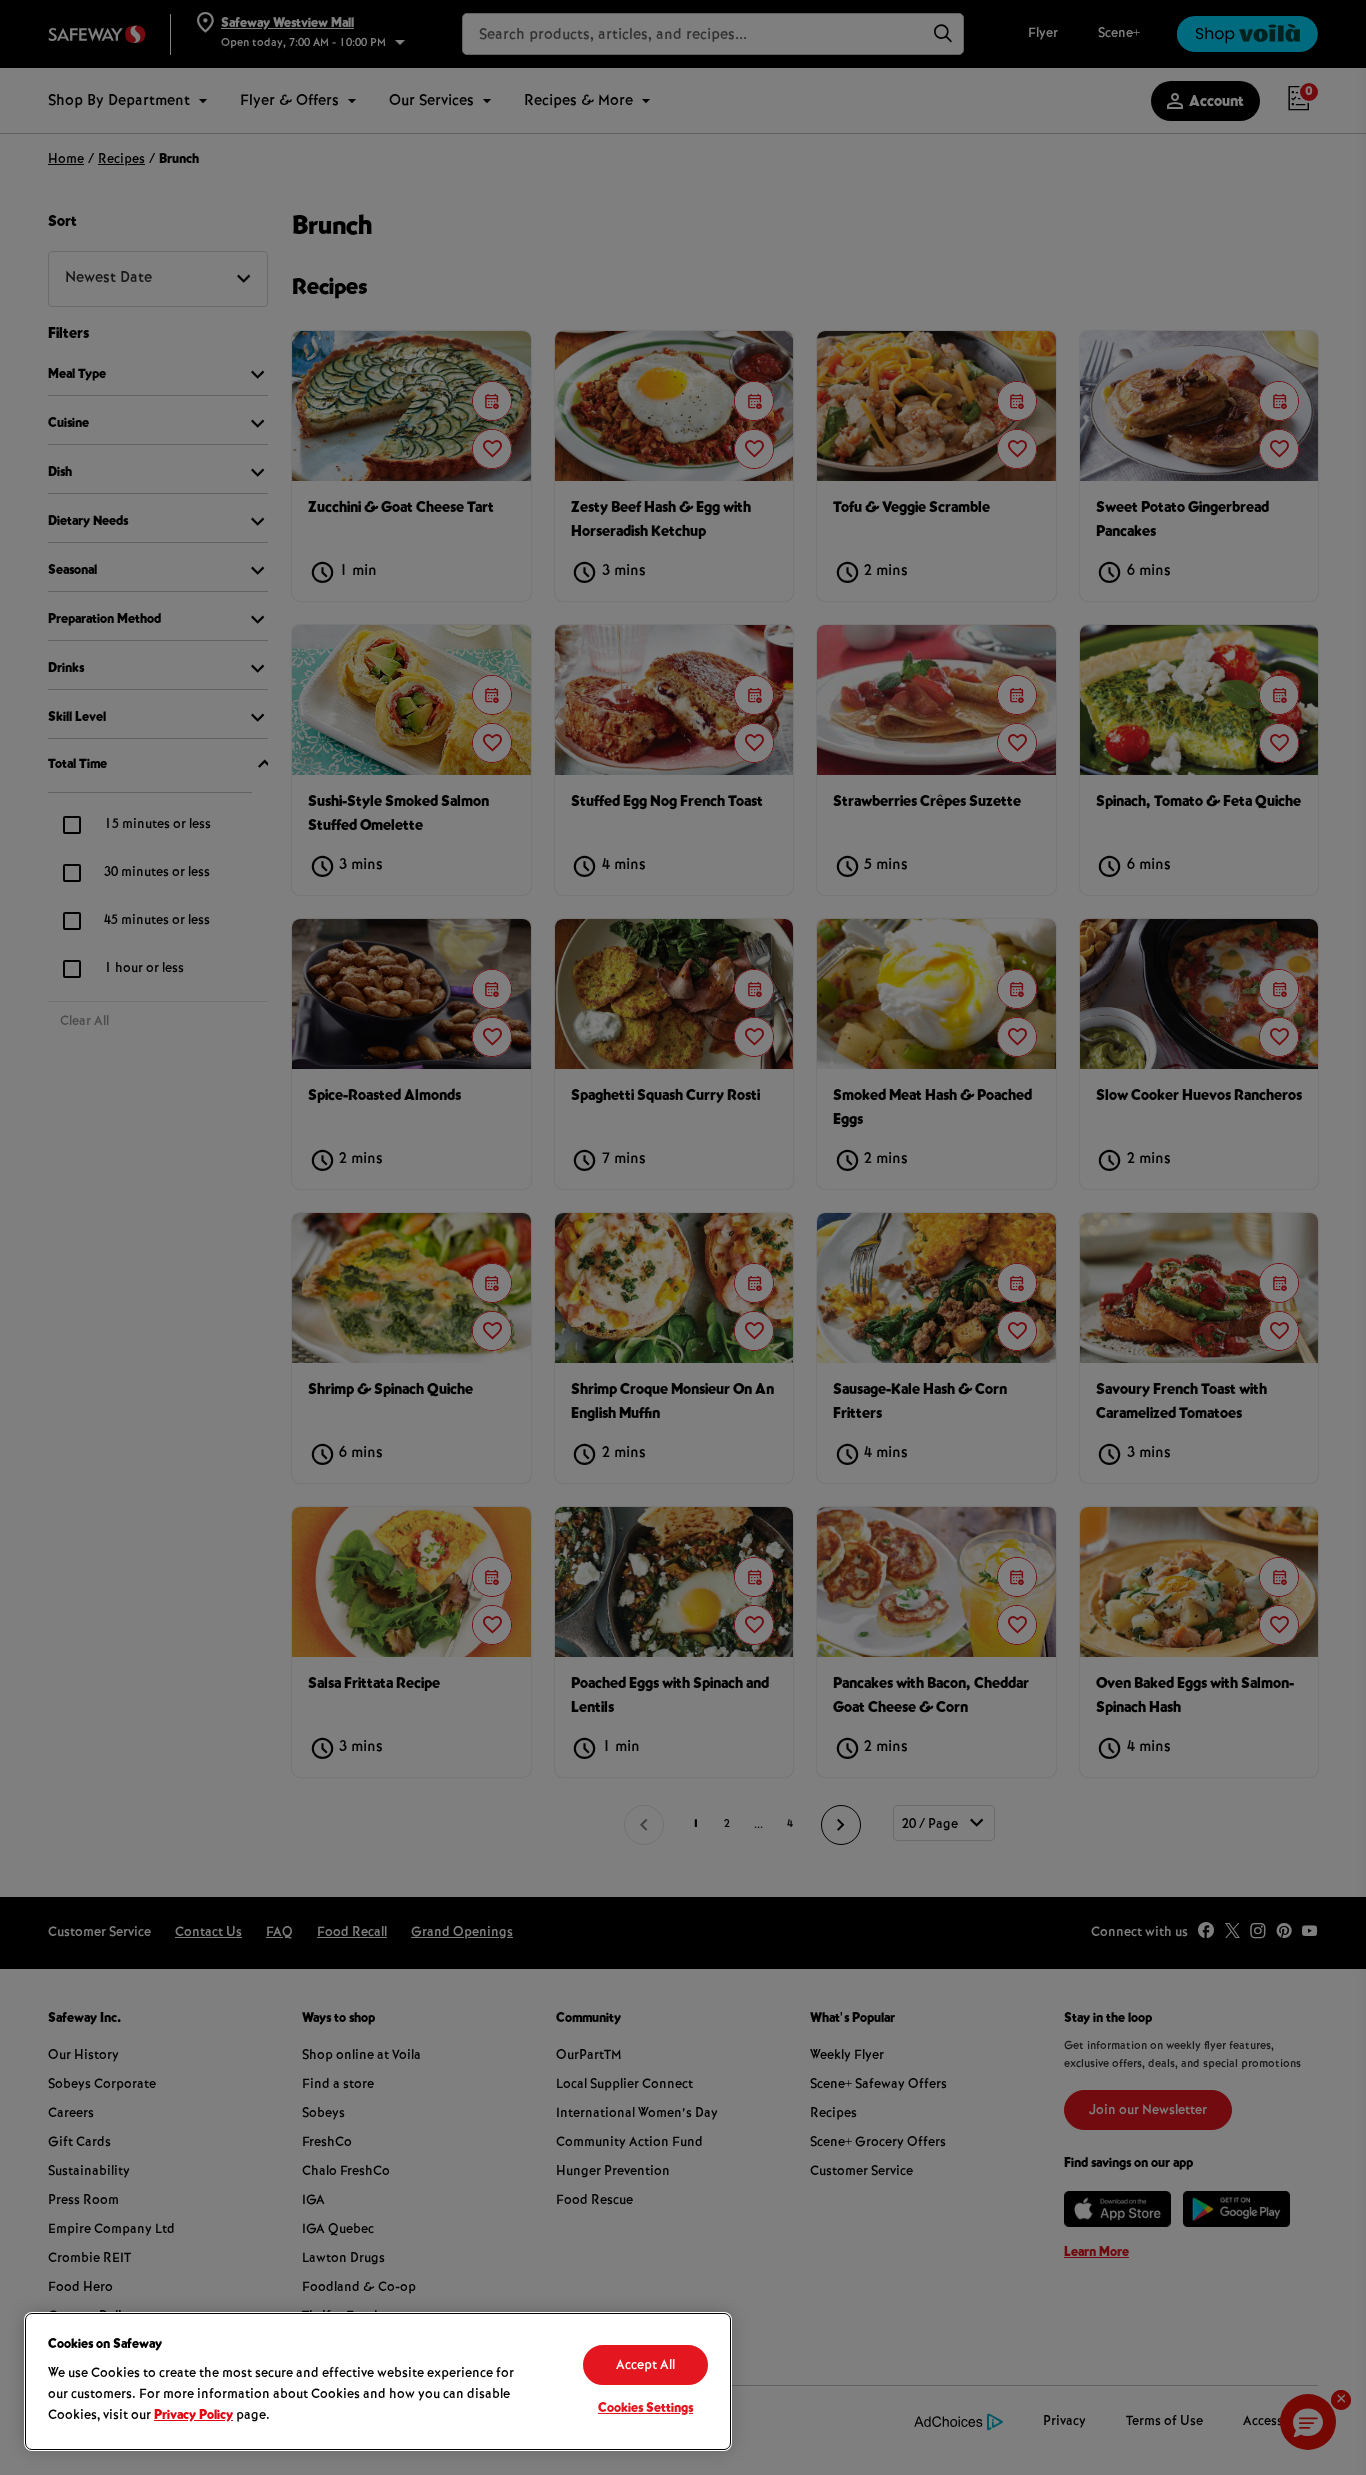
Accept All (645, 2366)
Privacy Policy (193, 2416)
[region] (378, 2381)
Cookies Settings (645, 2409)
